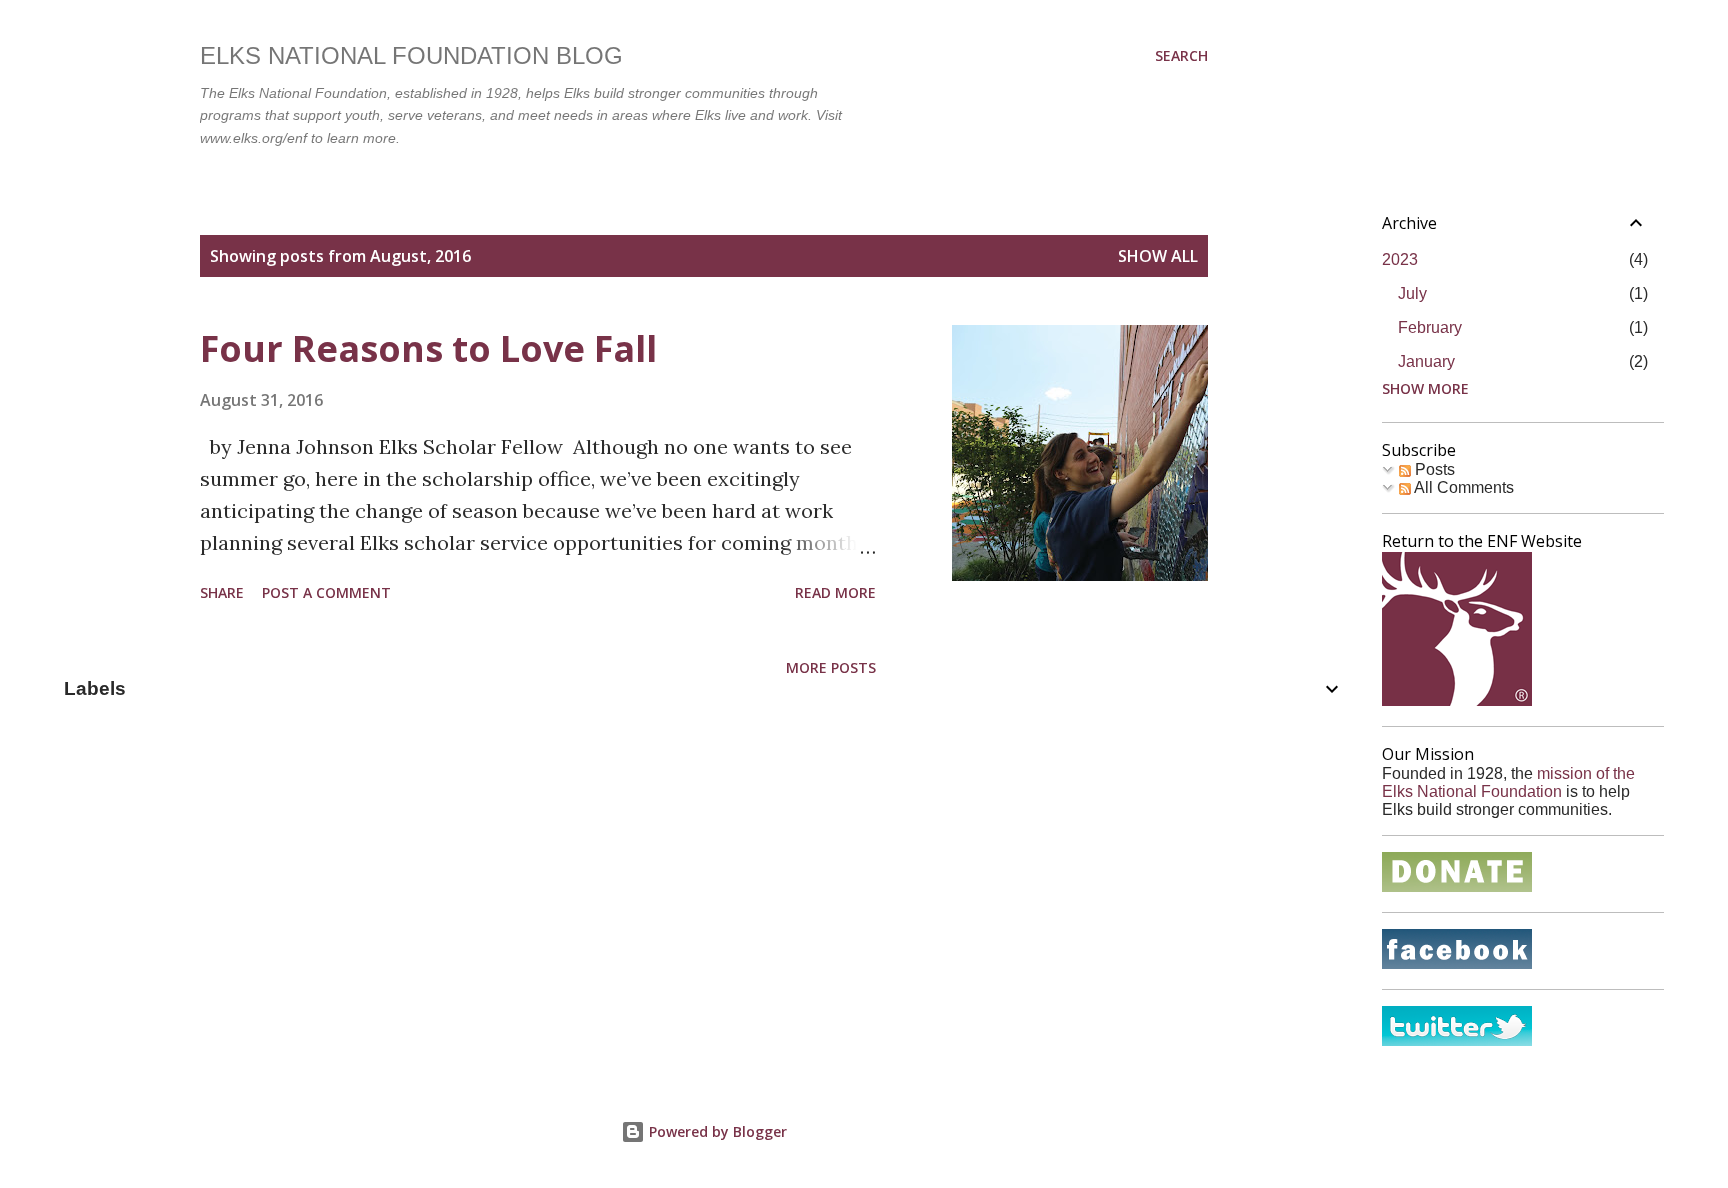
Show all (1158, 256)
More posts (831, 667)
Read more (835, 592)
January (1426, 361)
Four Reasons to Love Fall (428, 348)
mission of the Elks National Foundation (1508, 782)
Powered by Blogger (716, 1131)
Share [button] (222, 592)
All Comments (1462, 487)
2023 (1400, 259)
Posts (1433, 469)
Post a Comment (326, 592)
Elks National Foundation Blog (411, 55)
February (1430, 327)
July (1412, 293)
